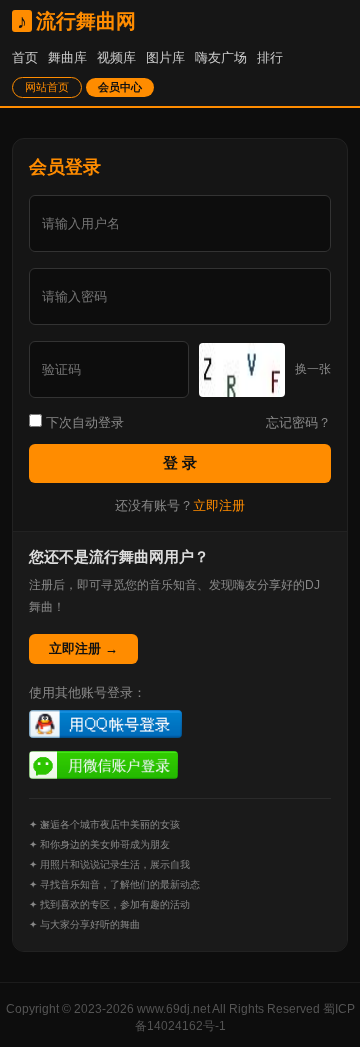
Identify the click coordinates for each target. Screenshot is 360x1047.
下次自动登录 (83, 422)
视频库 (116, 57)
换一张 (313, 369)
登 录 (180, 462)
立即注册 (219, 505)
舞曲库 (67, 57)
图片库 (165, 57)
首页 (25, 57)
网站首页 (47, 87)
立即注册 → (83, 648)
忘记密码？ (298, 422)
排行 (270, 57)
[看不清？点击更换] (242, 370)
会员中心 (120, 87)
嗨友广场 (221, 57)
